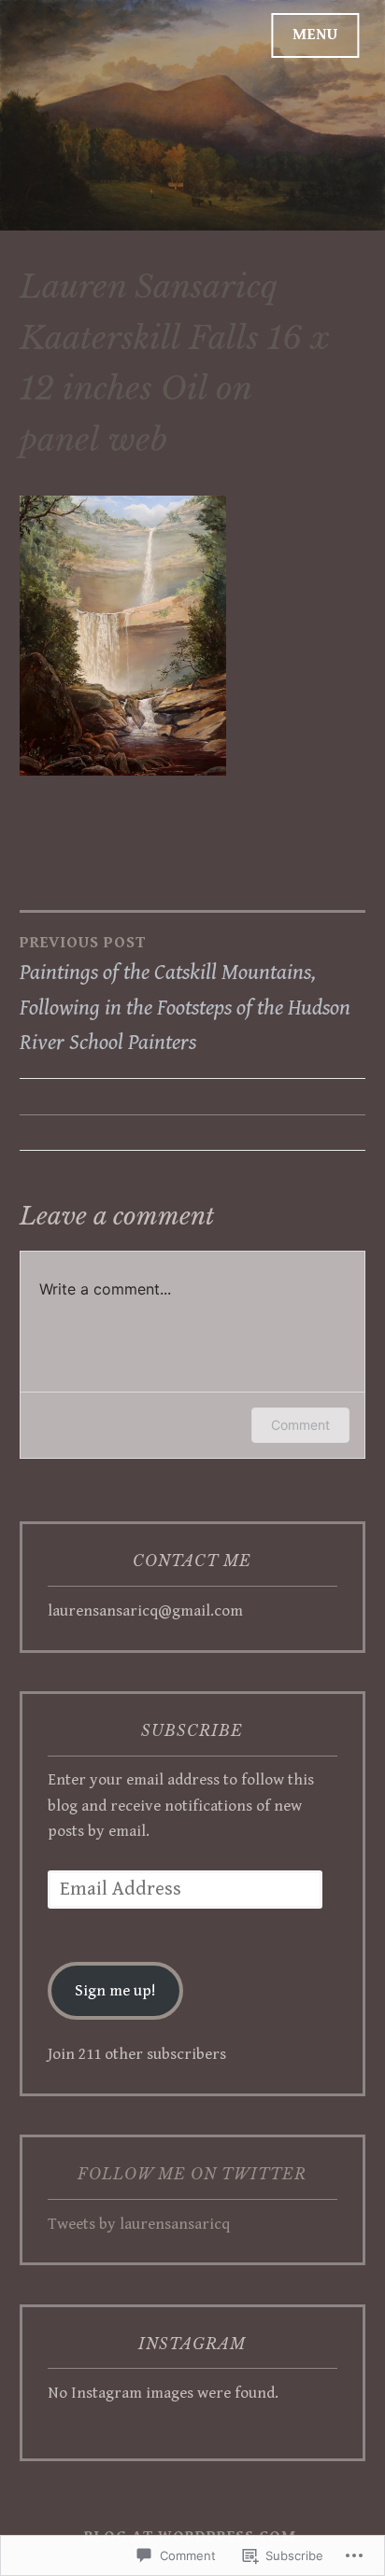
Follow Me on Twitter (192, 2174)
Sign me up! (115, 1991)
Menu (315, 35)
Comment (300, 1425)
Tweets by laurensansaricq (139, 2224)
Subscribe (192, 1730)
